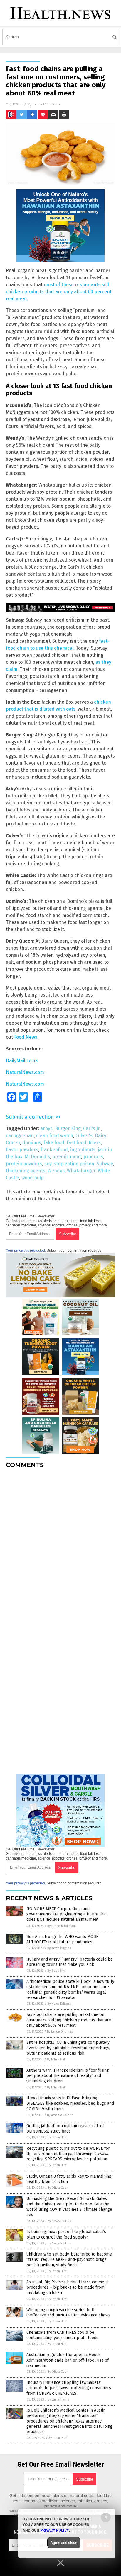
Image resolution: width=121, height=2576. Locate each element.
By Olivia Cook (58, 2188)
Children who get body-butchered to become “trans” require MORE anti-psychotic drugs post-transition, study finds (69, 2259)
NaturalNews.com (25, 1072)
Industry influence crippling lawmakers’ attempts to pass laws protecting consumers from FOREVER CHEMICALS (69, 2388)
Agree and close (64, 2543)
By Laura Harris (58, 2400)
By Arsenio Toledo (60, 2115)
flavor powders (22, 1150)
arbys (46, 1129)
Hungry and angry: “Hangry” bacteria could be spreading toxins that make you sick (70, 1962)
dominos (32, 1143)
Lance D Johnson (47, 104)
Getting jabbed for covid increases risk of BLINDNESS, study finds (65, 2129)
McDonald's (37, 1157)
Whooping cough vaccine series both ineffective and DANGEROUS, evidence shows (68, 2313)
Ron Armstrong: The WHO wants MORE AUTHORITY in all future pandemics (62, 1939)
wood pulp (33, 1178)
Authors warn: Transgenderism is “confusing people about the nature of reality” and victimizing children (68, 2076)
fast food (77, 1143)
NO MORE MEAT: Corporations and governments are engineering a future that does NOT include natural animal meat (67, 1914)
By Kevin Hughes (59, 1948)
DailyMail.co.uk (22, 1061)
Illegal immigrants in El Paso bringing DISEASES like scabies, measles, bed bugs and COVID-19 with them (70, 2103)
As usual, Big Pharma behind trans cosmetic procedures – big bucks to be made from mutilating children (68, 2287)
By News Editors (59, 2004)
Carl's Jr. (92, 1129)
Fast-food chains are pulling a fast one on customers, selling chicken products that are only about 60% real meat (69, 2020)
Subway (105, 1164)
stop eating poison (74, 1164)
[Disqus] (60, 1546)
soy (48, 1164)
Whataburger (81, 1171)
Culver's (84, 1136)
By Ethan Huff (56, 2059)
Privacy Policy (55, 2530)
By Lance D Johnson (62, 1926)
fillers (95, 1143)
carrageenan (20, 1136)
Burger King (68, 1129)
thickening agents (26, 1171)
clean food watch (55, 1136)
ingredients (83, 1150)
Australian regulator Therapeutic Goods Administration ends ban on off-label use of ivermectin (68, 2360)
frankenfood (54, 1150)
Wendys (56, 1171)
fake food (54, 1143)
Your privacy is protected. (26, 1251)
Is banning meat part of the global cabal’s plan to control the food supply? (66, 2234)
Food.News (26, 1037)
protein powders (24, 1164)
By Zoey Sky (56, 1971)
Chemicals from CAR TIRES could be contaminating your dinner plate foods (62, 2335)
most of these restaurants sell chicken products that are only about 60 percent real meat (59, 292)
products (93, 1157)
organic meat (67, 1157)
